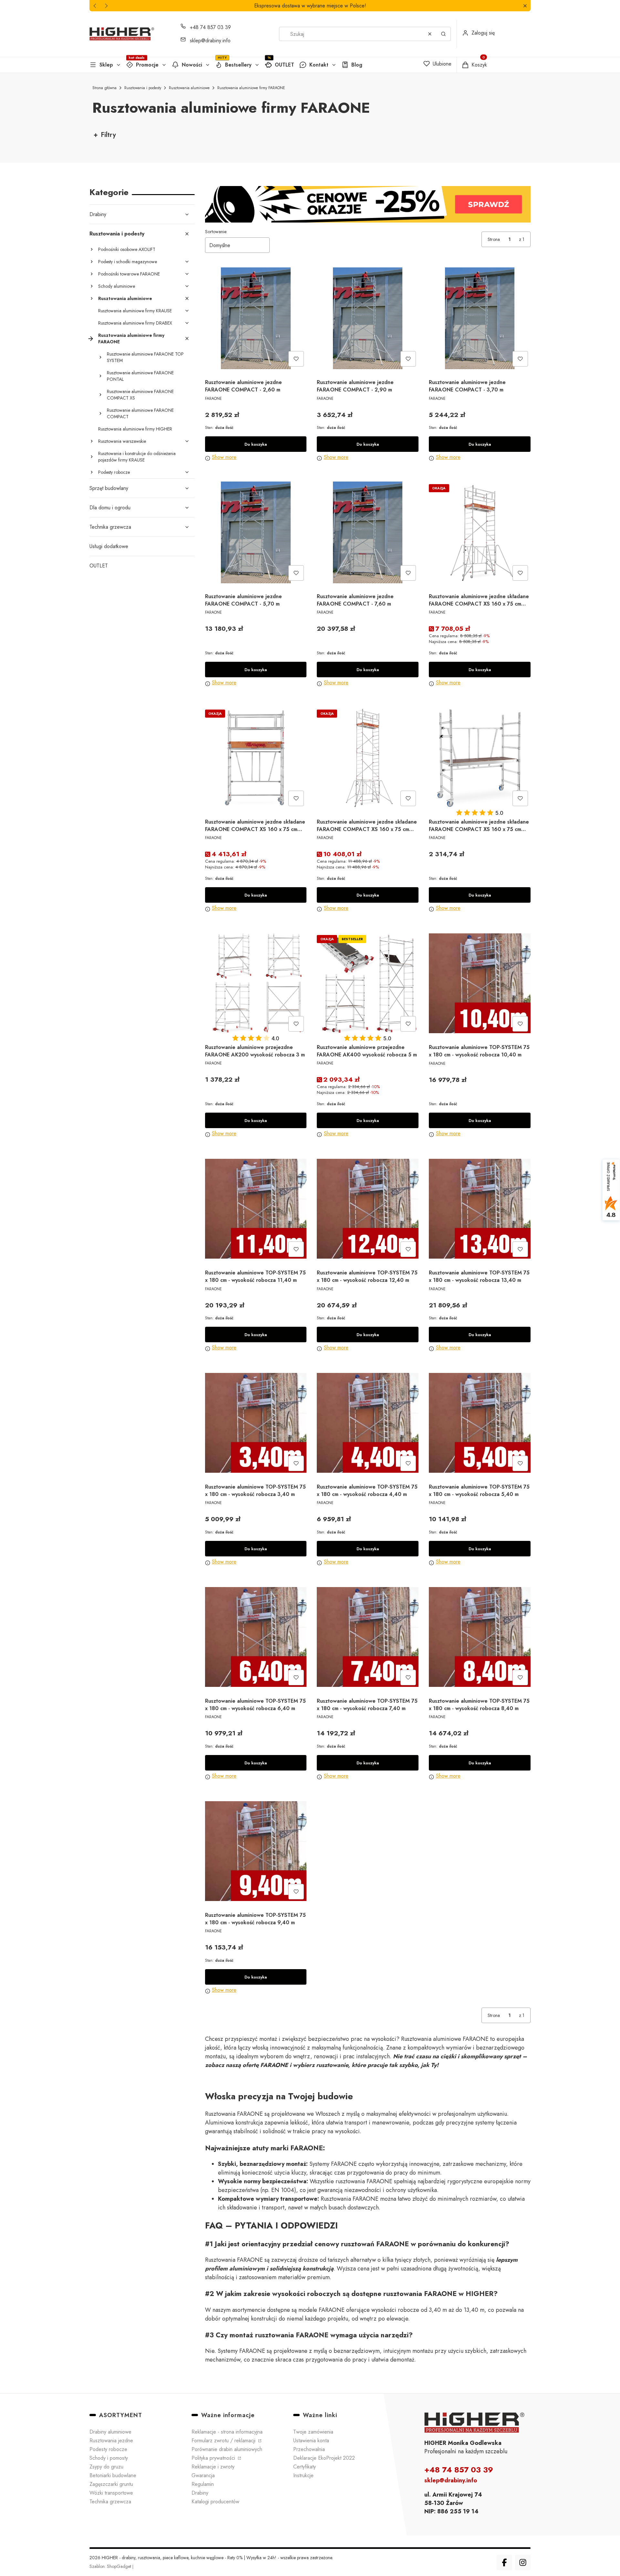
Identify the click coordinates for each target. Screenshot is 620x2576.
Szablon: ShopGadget (111, 2566)
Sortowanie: (216, 232)
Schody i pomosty (109, 2458)
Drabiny (98, 214)
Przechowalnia (309, 2449)
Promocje (147, 65)
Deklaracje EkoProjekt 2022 (324, 2458)
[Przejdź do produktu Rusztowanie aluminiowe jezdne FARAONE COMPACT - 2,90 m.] (368, 318)
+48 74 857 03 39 (210, 27)
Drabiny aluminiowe (110, 2432)
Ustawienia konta (311, 2441)
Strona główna (104, 88)
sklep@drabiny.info (210, 41)
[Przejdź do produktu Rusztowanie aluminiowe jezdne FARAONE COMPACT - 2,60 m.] (256, 318)
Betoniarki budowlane (113, 2475)
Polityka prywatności (214, 2458)
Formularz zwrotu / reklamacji (224, 2441)
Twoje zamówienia (313, 2432)
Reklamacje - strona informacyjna (227, 2432)
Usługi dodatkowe (109, 546)
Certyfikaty (305, 2467)
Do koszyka (256, 444)
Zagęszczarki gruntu (111, 2484)
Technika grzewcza (110, 527)
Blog (357, 65)
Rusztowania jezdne (111, 2441)
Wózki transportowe (111, 2493)
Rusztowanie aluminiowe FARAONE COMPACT (140, 413)
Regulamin (203, 2484)
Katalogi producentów (215, 2502)
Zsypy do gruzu (106, 2467)
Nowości (192, 65)
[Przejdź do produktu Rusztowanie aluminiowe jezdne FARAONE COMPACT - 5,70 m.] (256, 532)
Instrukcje (303, 2475)
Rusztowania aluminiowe (189, 88)
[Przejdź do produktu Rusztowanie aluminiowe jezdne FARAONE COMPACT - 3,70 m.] (480, 318)
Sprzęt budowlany (109, 488)
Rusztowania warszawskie (122, 441)
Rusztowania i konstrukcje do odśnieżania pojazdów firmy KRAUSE (137, 457)
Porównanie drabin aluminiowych (227, 2449)
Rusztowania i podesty (143, 88)
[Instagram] (523, 2562)
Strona (494, 239)
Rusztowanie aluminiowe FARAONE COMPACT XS (140, 395)
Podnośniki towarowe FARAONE (129, 274)
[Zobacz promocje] (368, 204)
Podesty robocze (114, 472)
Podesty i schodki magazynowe (128, 262)
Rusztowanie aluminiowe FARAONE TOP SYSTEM (145, 357)
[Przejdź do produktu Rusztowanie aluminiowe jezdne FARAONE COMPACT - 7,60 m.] (368, 532)
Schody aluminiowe (117, 286)
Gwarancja (203, 2475)
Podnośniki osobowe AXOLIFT (127, 249)
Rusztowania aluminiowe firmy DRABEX (135, 323)
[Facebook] (504, 2562)
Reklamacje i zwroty (213, 2467)
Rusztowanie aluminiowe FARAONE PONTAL (140, 376)
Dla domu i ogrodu (110, 508)
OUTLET (284, 65)
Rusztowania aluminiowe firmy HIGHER (135, 429)
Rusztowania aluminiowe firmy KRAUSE (135, 311)
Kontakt (319, 65)
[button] (525, 6)
